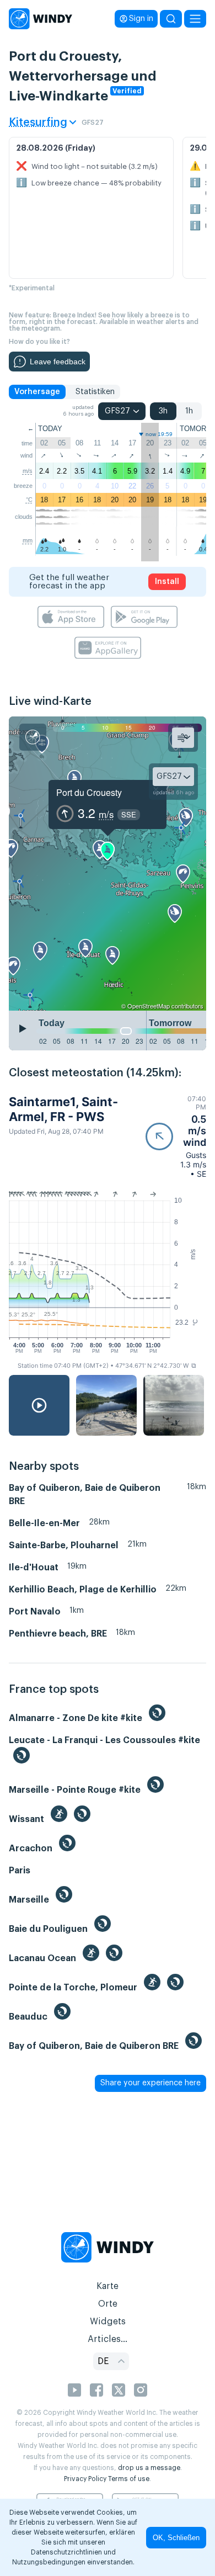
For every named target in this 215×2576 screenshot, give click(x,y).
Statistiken (95, 392)
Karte (108, 2286)
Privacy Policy (85, 2479)
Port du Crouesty (89, 792)
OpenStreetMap (149, 1006)
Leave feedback (58, 362)
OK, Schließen (176, 2538)
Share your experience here (150, 2083)
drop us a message (149, 2468)
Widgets (108, 2322)
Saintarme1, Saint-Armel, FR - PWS (63, 1109)
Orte (108, 2304)
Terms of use (129, 2479)
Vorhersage (37, 392)
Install (167, 582)
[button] (176, 1136)
